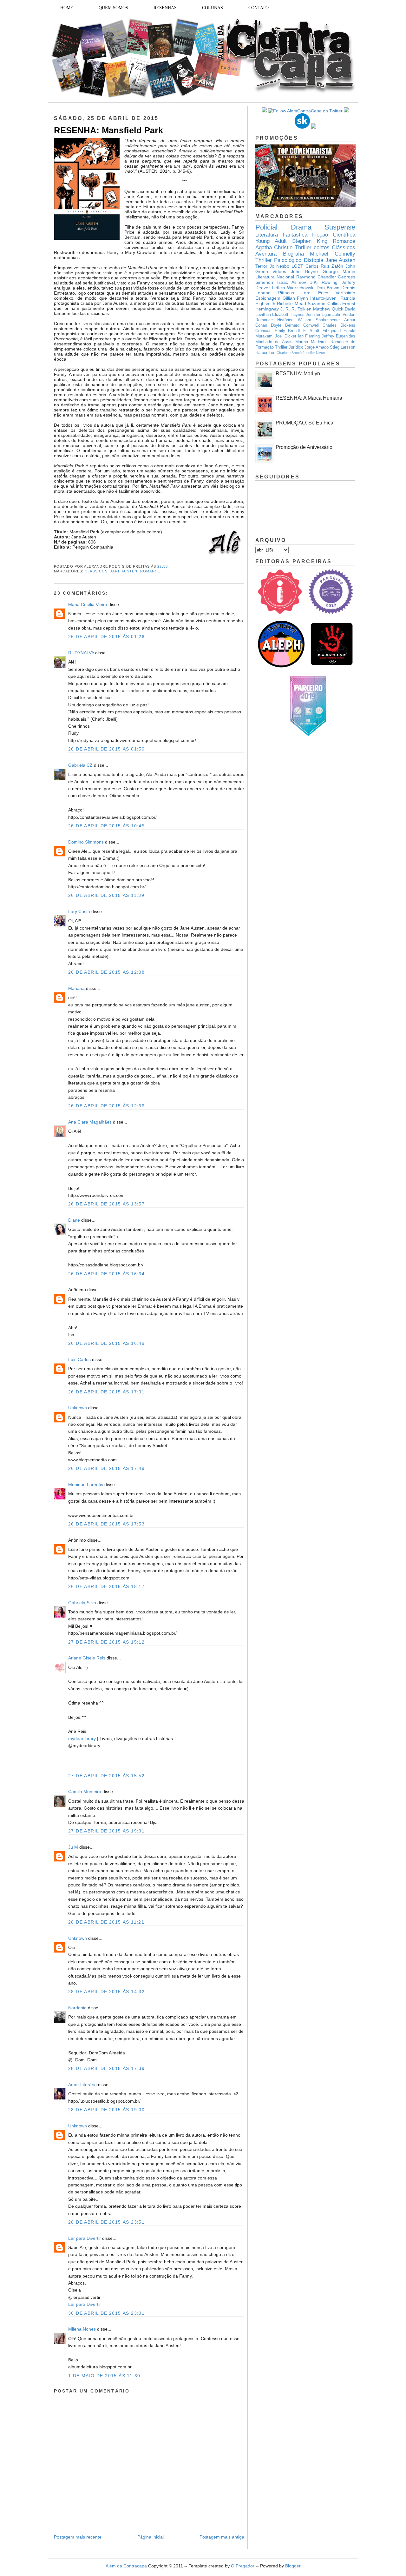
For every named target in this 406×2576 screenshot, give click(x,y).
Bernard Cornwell (302, 325)
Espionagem (268, 298)
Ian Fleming (309, 336)
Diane (74, 1220)
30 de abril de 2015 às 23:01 (106, 2313)
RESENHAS (165, 8)
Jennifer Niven (314, 353)
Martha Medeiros (311, 342)
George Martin (339, 271)
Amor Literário (83, 2085)
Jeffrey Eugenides (338, 336)
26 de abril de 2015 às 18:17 (106, 1586)
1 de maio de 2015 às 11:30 (104, 2376)
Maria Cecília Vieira (88, 604)
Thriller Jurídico (289, 347)
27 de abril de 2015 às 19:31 (106, 1831)
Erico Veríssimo (337, 293)
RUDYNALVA (81, 653)
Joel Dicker (285, 336)
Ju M (73, 1847)
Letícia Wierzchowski (293, 288)
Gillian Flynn (295, 298)
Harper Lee (265, 353)
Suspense (340, 227)
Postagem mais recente (78, 2537)
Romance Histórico (274, 320)
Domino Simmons (86, 842)
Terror (261, 266)
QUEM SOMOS (113, 8)
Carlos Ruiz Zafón (324, 266)
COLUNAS (213, 8)
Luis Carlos (79, 1359)
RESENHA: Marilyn (298, 374)
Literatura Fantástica (281, 235)
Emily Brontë (288, 331)
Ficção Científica (334, 235)
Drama (301, 227)
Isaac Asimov (292, 282)
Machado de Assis (274, 342)
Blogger (293, 2566)
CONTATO (259, 8)
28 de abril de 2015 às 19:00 (106, 2110)
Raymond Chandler (316, 277)
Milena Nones (82, 2329)
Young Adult (271, 241)
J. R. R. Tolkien (296, 309)
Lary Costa (79, 911)
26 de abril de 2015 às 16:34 (106, 1274)
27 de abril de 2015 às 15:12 (106, 1642)
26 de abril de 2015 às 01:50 (106, 749)
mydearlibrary (82, 1738)
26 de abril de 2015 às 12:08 (106, 972)
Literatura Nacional (275, 277)
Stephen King (310, 241)
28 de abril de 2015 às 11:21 (106, 1922)
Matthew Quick (328, 309)
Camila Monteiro (85, 1792)
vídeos (279, 271)
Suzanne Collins (324, 304)
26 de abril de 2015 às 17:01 (106, 1392)
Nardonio (77, 2008)
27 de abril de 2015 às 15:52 (106, 1776)
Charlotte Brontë (289, 353)
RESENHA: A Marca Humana (309, 398)
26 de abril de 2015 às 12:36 (106, 1106)
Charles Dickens (339, 325)
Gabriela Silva (82, 1603)
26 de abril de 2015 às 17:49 (106, 1468)
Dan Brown (328, 288)
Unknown (78, 1408)
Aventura (266, 254)
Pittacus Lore (295, 293)
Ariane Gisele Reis (87, 1658)
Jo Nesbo (280, 266)
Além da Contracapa (126, 2566)
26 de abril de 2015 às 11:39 (106, 895)
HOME (67, 8)
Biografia (293, 254)
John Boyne (304, 271)
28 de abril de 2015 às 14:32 (106, 1992)
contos (322, 247)
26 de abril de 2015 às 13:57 (106, 1204)
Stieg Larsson (343, 347)
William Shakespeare (319, 320)
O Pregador (243, 2566)
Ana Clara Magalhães (90, 1122)
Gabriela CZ (80, 765)
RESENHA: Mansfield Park (108, 130)
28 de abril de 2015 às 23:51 (106, 2222)
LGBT (297, 266)
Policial (266, 227)
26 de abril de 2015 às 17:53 (106, 1524)
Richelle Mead (291, 304)
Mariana (76, 988)
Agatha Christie (274, 247)
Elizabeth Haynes (288, 315)
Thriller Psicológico (278, 260)
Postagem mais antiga (222, 2537)
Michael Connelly (333, 254)
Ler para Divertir (85, 2238)
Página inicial (151, 2537)
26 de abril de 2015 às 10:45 (106, 826)
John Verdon (344, 315)
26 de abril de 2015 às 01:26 (106, 637)
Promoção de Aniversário (304, 447)
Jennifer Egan (318, 315)
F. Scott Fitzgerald (322, 331)
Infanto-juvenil (324, 298)
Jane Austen (124, 571)
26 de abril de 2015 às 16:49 (106, 1343)
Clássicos (96, 571)
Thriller (303, 247)
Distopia (314, 260)
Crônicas (263, 331)
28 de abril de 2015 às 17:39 (106, 2068)
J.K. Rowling (324, 282)
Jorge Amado (317, 347)
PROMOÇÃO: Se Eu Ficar (305, 423)
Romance (150, 571)
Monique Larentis (86, 1485)
